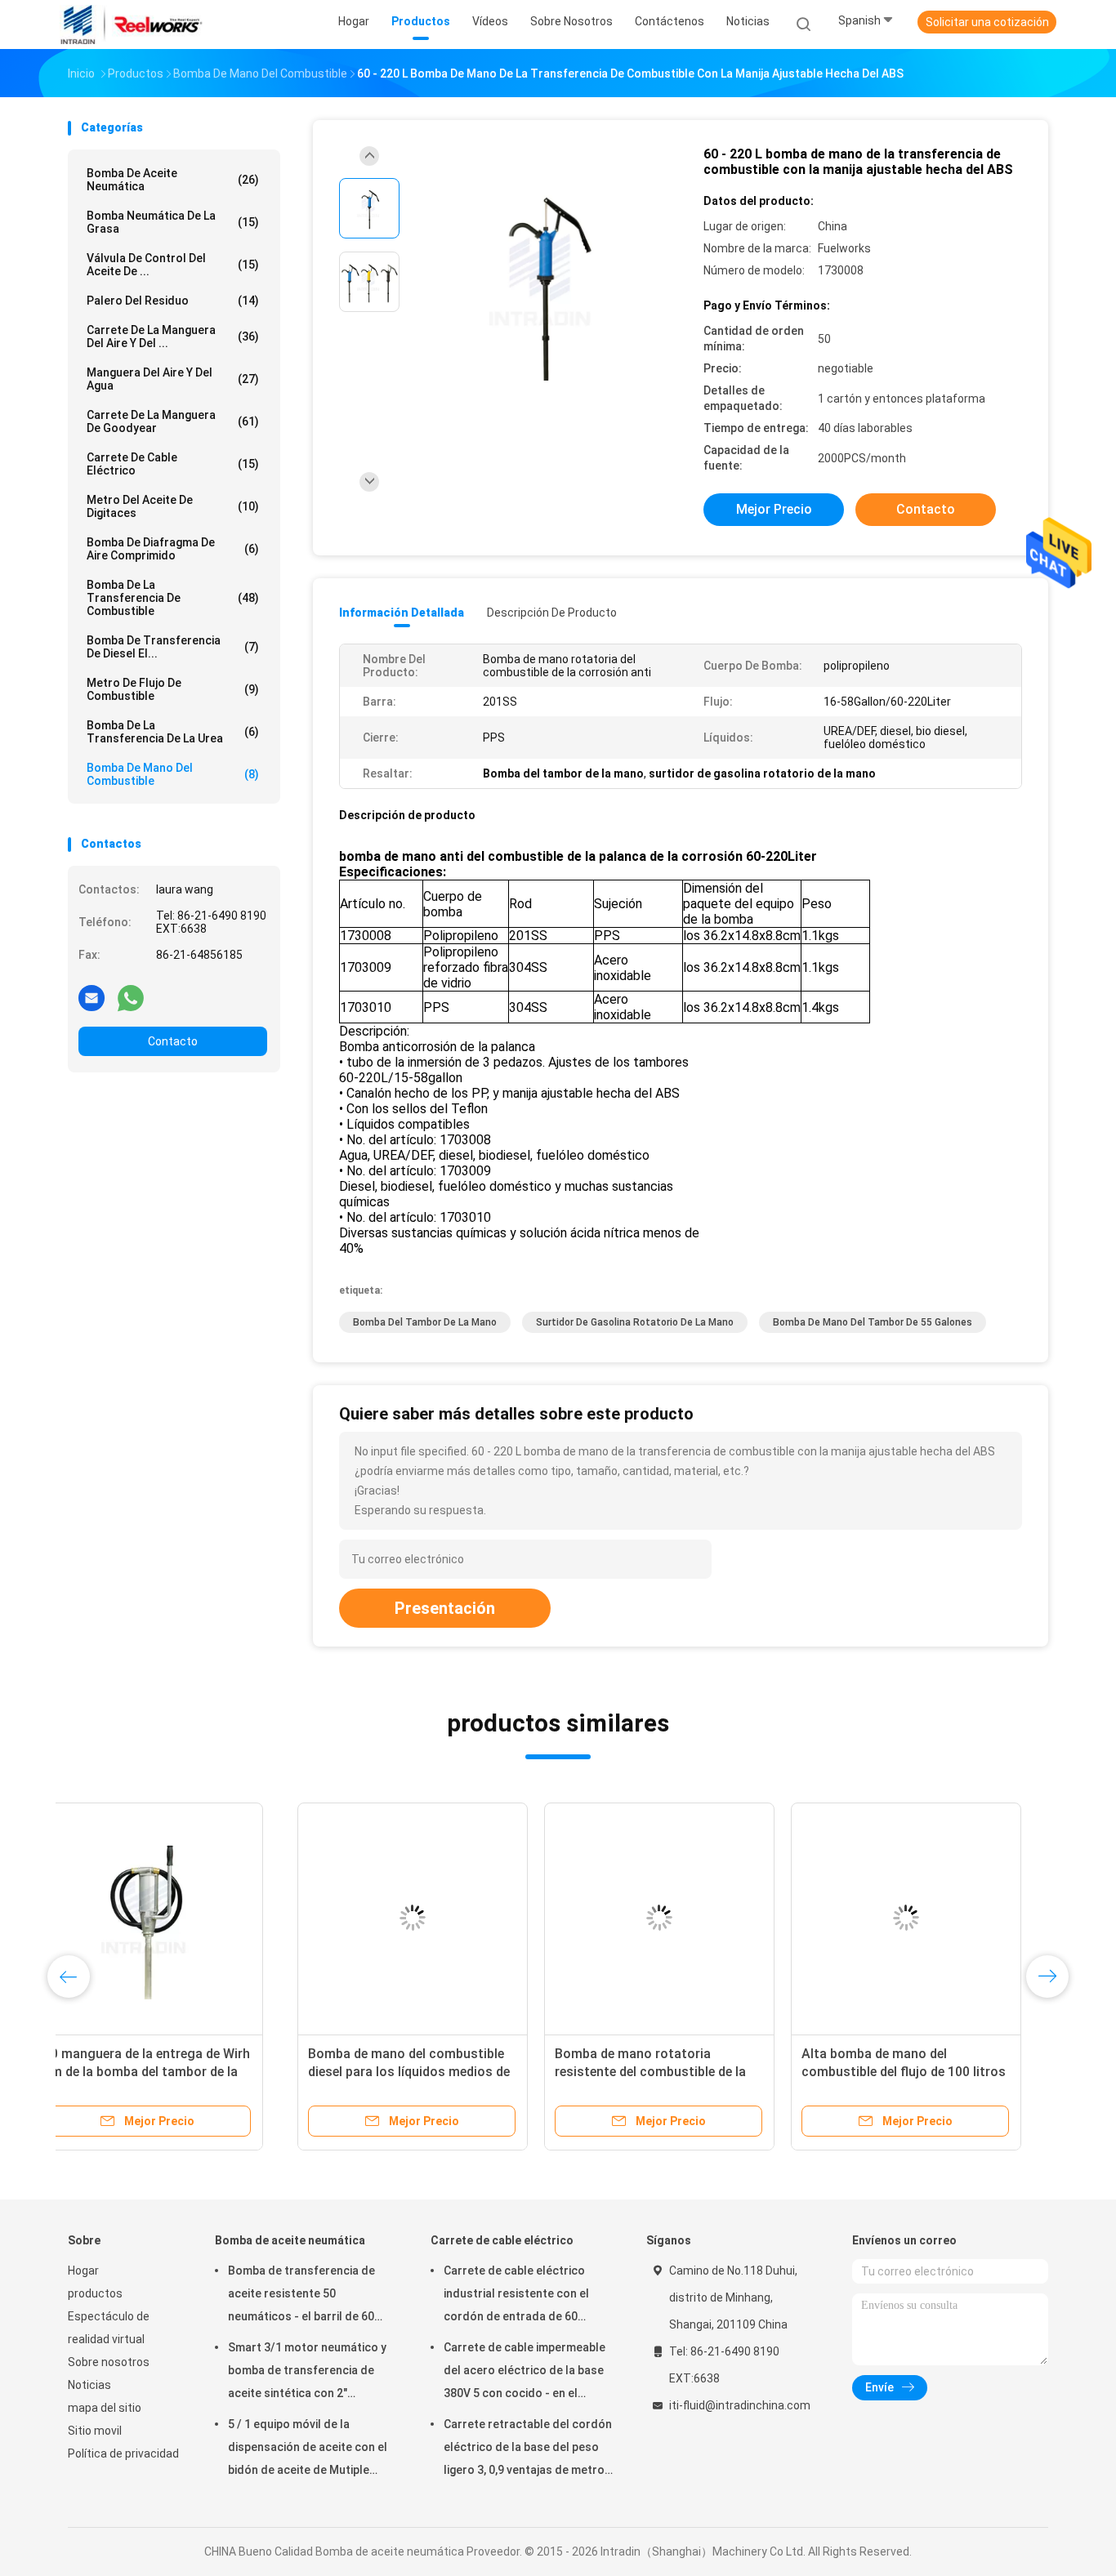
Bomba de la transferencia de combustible (173, 598)
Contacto (173, 1041)
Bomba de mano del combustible (173, 774)
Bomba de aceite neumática (173, 180)
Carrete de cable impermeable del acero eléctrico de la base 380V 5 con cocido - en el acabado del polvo (525, 2373)
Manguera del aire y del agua (173, 379)
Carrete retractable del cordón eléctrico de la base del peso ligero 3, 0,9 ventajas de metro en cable (528, 2449)
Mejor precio (774, 509)
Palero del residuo (173, 301)
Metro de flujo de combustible (173, 689)
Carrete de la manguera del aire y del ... (173, 336)
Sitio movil (95, 2431)
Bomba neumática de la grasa (173, 222)
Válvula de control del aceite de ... (173, 265)
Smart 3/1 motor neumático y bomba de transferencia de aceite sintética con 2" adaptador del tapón (307, 2373)
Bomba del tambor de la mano (425, 1322)
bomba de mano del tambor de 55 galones (873, 1322)
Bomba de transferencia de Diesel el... (173, 647)
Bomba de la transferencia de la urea (173, 732)
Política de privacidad (123, 2453)
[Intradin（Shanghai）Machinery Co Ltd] (132, 25)
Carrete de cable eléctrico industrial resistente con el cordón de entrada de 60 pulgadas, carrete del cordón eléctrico (522, 2296)
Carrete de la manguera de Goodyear (173, 421)
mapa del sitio (105, 2408)
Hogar (83, 2271)
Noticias (89, 2385)
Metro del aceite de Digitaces (173, 506)
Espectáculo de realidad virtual (109, 2328)
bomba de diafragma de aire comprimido (173, 549)
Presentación (445, 1608)
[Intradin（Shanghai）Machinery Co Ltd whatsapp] (131, 997)
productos (95, 2293)
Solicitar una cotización (987, 22)
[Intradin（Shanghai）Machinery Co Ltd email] (92, 997)
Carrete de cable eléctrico (173, 464)
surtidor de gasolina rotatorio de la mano (635, 1322)
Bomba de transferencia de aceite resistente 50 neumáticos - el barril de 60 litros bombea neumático (301, 2296)
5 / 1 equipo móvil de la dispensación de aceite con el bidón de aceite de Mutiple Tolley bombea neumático (308, 2449)
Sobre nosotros (109, 2362)
